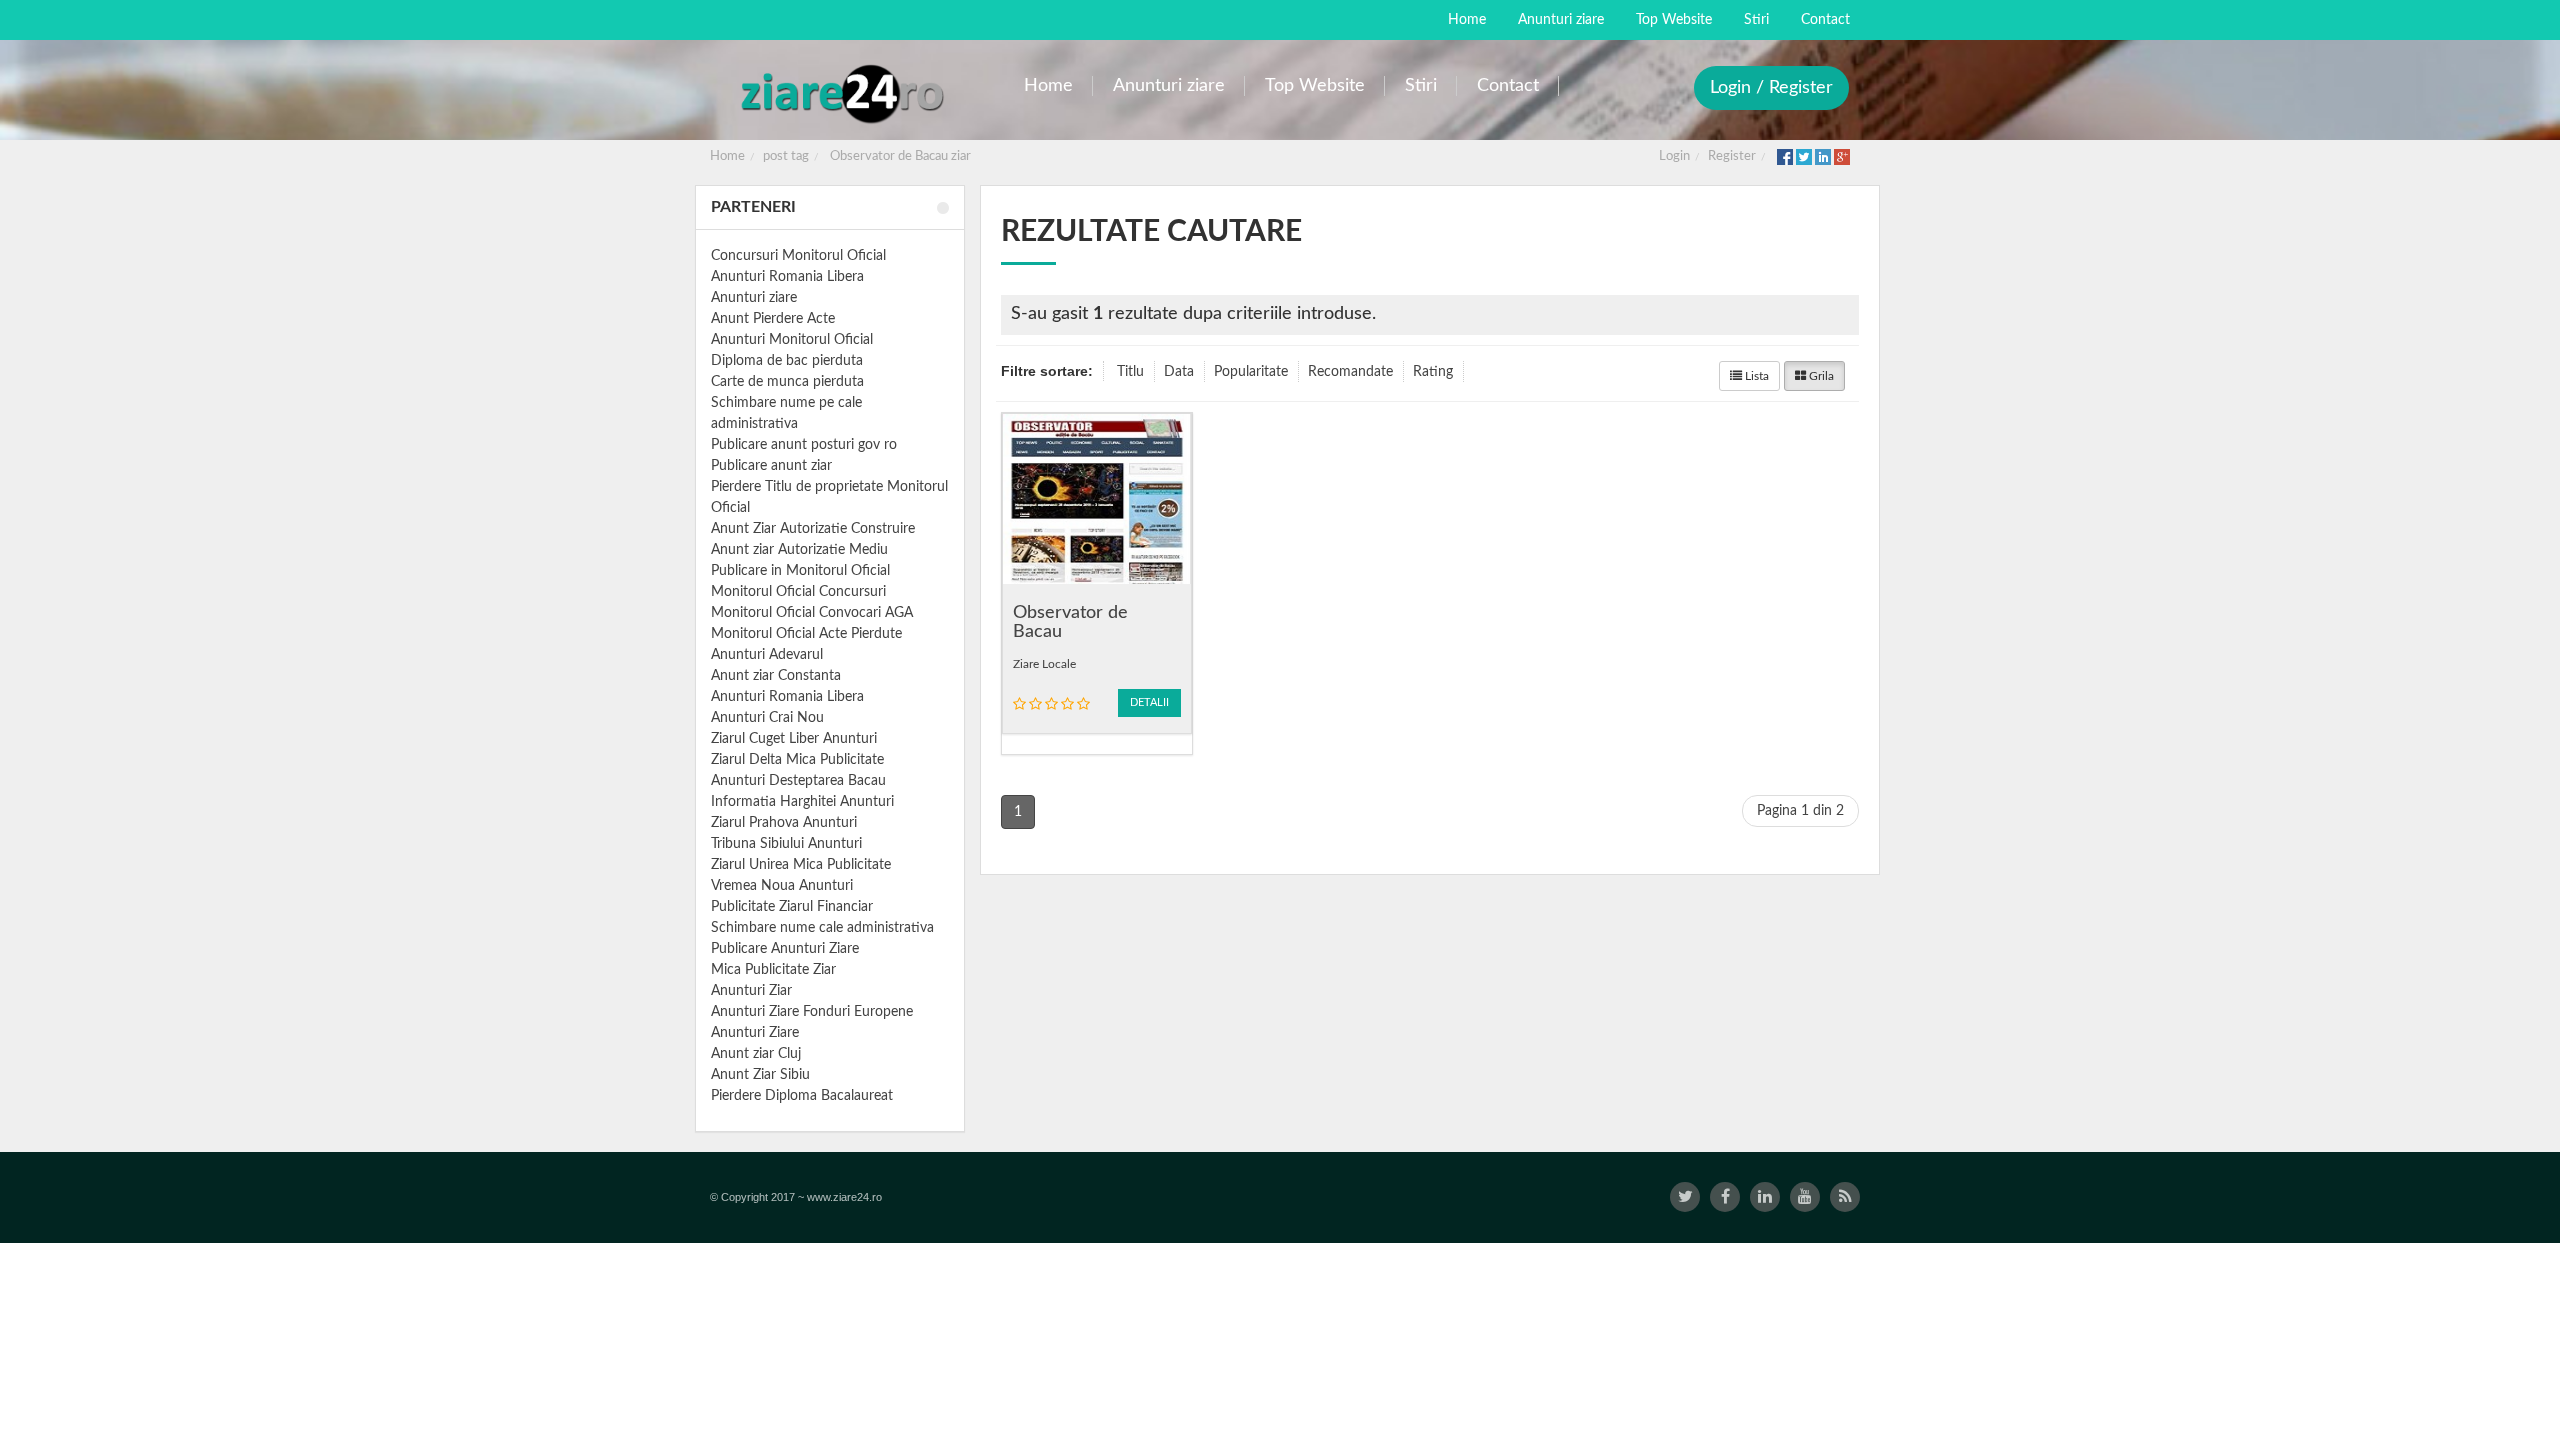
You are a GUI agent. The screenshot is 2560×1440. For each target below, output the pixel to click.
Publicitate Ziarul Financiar (792, 907)
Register (1732, 156)
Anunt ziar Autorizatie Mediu (799, 550)
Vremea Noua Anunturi (782, 886)
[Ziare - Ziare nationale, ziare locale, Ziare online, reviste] (841, 92)
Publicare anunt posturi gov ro (804, 445)
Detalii (1149, 702)
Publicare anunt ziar (771, 466)
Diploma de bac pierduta (787, 361)
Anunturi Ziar (751, 991)
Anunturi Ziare (755, 1033)
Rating (1433, 372)
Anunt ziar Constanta (776, 676)
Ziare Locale (1044, 664)
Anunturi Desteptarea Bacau (798, 781)
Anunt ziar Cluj (756, 1054)
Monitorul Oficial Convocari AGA (812, 613)
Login (1674, 156)
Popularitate (1251, 372)
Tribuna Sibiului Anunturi (786, 844)
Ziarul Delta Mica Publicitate (797, 760)
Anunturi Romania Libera (787, 277)
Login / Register (1771, 88)
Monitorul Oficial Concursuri (798, 592)
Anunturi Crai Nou (767, 718)
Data (1179, 372)
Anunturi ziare (754, 298)
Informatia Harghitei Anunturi (802, 802)
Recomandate (1350, 372)
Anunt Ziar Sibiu (760, 1075)
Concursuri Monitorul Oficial (798, 256)
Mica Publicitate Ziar (773, 970)
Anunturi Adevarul (767, 655)
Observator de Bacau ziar (900, 156)
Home (727, 156)
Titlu (1130, 372)
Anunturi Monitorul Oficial (792, 340)
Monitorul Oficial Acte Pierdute (806, 634)
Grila (1820, 376)
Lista (1755, 376)
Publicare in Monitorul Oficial (800, 571)
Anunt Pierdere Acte (773, 319)
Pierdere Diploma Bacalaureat (802, 1096)
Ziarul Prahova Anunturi (784, 823)
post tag (786, 156)
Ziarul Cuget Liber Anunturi (794, 739)
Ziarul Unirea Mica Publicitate (801, 865)
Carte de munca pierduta (787, 382)
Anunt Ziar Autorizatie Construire (813, 529)
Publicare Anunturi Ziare (785, 949)
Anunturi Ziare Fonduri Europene (812, 1012)
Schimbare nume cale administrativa (822, 928)
